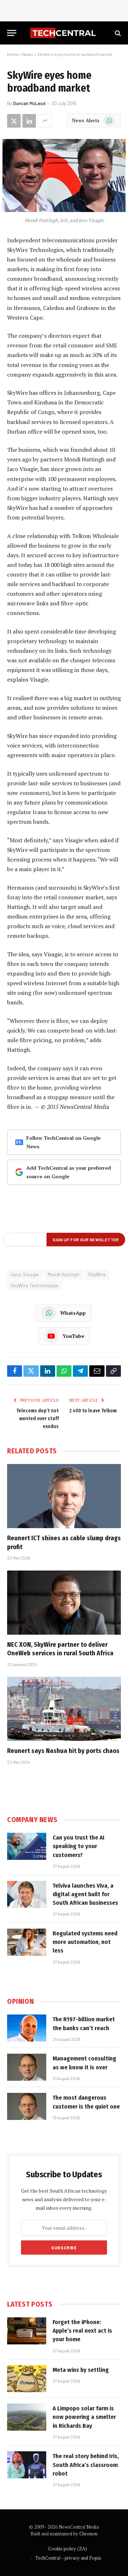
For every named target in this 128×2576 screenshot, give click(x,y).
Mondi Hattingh (63, 1274)
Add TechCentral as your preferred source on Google (69, 1172)
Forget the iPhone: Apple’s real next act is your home (82, 2331)
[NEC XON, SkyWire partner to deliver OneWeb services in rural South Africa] (64, 1603)
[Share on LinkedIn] (29, 121)
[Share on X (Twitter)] (14, 121)
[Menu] (12, 33)
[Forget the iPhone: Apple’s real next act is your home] (27, 2331)
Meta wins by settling (81, 2370)
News (28, 54)
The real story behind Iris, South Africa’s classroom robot (86, 2465)
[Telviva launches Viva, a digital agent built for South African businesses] (27, 1894)
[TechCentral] (64, 33)
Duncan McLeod (29, 103)
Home (13, 54)
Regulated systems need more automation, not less (85, 1942)
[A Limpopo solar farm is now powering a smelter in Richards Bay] (27, 2417)
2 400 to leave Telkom (93, 1411)
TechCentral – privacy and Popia (68, 2558)
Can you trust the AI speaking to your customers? (79, 1846)
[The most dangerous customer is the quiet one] (27, 2106)
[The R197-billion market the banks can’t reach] (27, 2028)
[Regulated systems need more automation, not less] (27, 1942)
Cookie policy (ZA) (68, 2549)
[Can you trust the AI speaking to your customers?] (27, 1846)
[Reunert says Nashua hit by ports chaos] (64, 1709)
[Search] (117, 33)
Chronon (88, 2534)
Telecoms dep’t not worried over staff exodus (38, 1419)
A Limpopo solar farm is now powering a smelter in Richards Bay (84, 2417)
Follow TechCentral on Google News (63, 1142)
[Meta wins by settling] (27, 2379)
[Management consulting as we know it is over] (27, 2067)
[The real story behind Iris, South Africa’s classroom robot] (27, 2465)
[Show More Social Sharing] (45, 121)
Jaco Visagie (25, 1274)
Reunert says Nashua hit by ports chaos (63, 1751)
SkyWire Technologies (35, 1286)
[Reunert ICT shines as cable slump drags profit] (64, 1496)
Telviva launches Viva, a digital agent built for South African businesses (85, 1894)
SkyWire (97, 1274)
